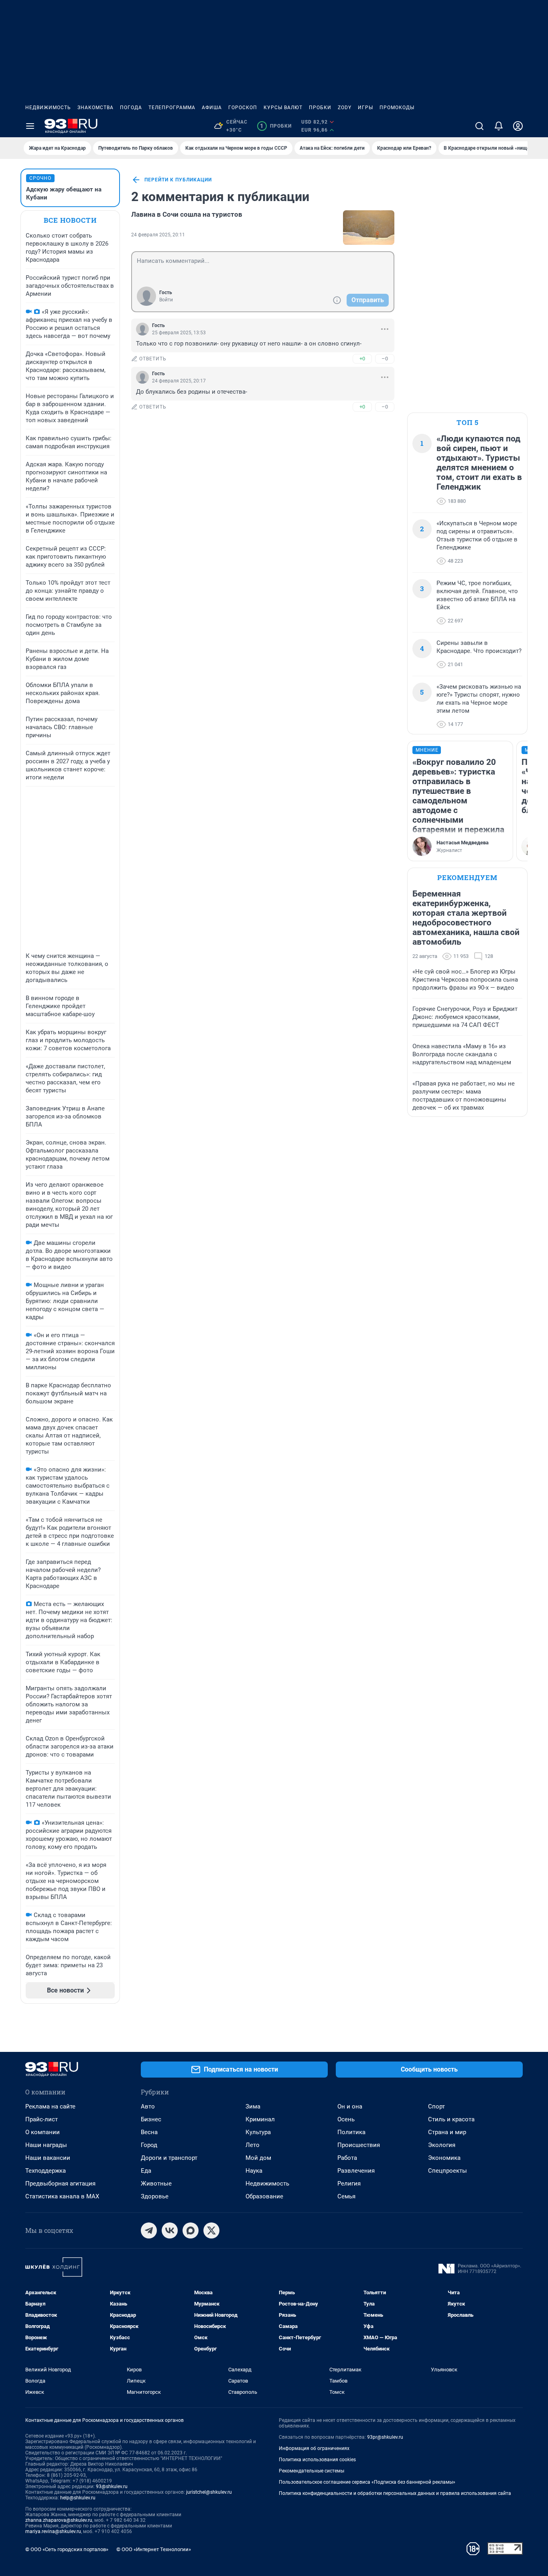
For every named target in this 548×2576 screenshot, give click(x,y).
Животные (156, 2184)
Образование (264, 2196)
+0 (362, 359)
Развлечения (356, 2171)
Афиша (212, 108)
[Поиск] (479, 126)
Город (149, 2145)
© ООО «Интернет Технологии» (154, 2549)
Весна (149, 2132)
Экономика (444, 2158)
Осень (346, 2119)
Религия (349, 2184)
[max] (191, 2230)
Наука (254, 2171)
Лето (253, 2145)
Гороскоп (243, 108)
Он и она (350, 2106)
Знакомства (95, 108)
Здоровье (155, 2196)
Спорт (436, 2106)
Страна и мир (447, 2132)
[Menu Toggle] (30, 126)
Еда (146, 2171)
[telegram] (149, 2230)
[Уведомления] (499, 126)
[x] (211, 2230)
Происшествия (359, 2145)
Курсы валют (283, 108)
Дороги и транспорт (169, 2158)
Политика (351, 2132)
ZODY (345, 108)
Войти (166, 300)
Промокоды (397, 108)
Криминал (260, 2119)
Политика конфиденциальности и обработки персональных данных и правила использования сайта (395, 2493)
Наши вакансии (48, 2158)
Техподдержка (46, 2171)
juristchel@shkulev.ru (209, 2492)
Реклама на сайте (50, 2106)
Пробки (320, 108)
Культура (258, 2132)
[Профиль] (518, 126)
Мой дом (258, 2158)
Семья (346, 2196)
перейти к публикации (178, 180)
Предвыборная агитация (60, 2184)
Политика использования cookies (317, 2460)
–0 (385, 359)
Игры (365, 108)
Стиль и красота (451, 2119)
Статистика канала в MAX (62, 2196)
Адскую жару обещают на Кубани (64, 193)
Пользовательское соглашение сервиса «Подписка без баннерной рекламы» (367, 2482)
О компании (43, 2132)
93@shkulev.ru (112, 2487)
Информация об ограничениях (314, 2448)
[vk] (170, 2230)
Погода (131, 108)
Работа (347, 2158)
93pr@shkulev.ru (385, 2437)
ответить (153, 359)
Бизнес (151, 2119)
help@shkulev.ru (78, 2498)
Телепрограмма (172, 108)
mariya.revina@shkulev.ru (53, 2531)
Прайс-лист (42, 2119)
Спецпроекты (448, 2171)
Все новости (70, 220)
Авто (148, 2106)
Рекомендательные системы (312, 2471)
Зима (253, 2106)
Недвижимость (48, 108)
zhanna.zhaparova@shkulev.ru (59, 2520)
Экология (442, 2145)
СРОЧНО (40, 178)
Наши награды (46, 2145)
